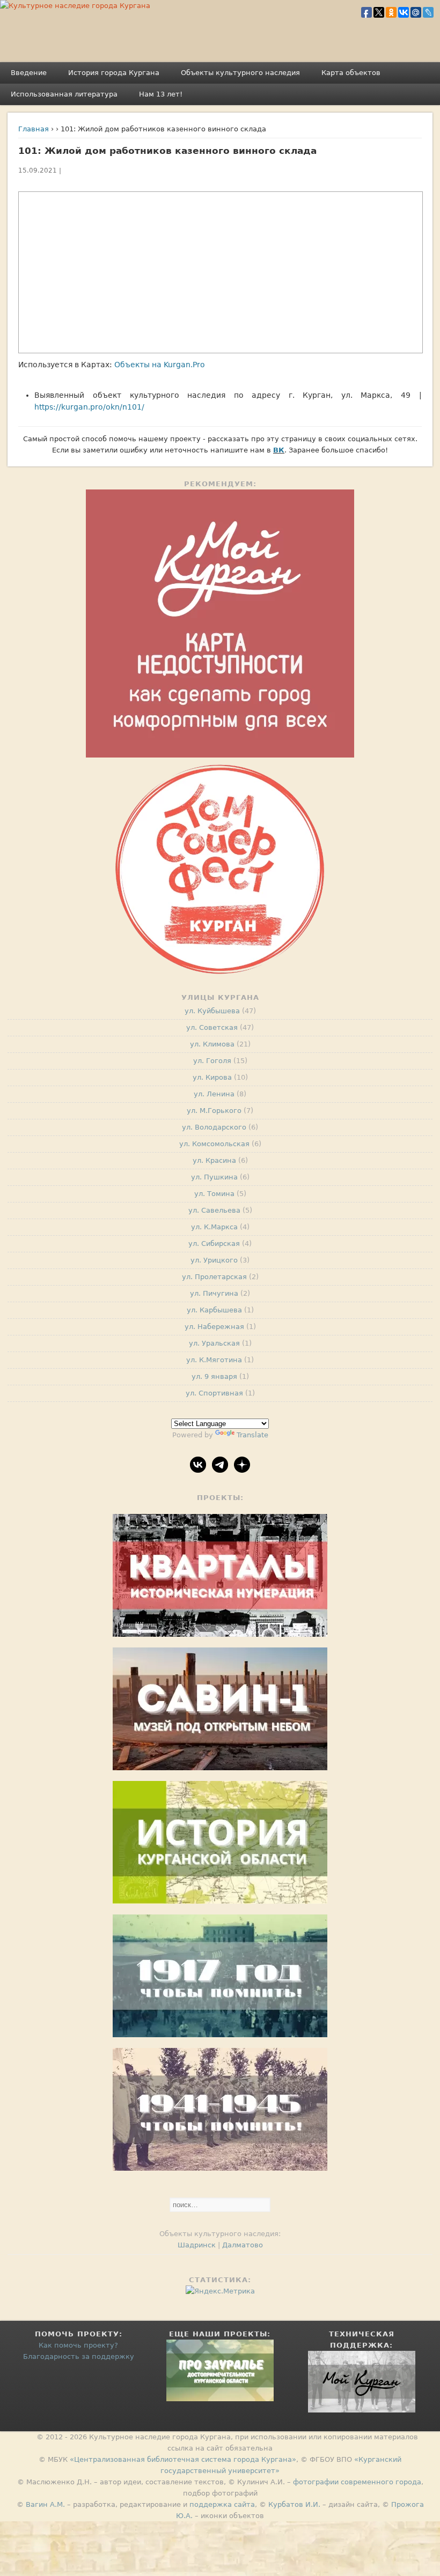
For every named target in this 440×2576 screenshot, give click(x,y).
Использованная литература (64, 94)
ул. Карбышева (214, 1310)
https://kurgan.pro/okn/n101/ (89, 407)
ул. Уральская (214, 1343)
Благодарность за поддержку (79, 2356)
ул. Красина (214, 1160)
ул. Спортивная (214, 1393)
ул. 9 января (214, 1376)
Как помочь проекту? (78, 2345)
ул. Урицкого (214, 1260)
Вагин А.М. (45, 2504)
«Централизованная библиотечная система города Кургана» (183, 2459)
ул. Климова (212, 1044)
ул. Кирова (212, 1077)
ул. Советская (212, 1027)
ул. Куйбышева (212, 1011)
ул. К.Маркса (214, 1227)
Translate (252, 1435)
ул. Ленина (214, 1094)
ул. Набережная (214, 1327)
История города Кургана (114, 73)
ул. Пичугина (214, 1293)
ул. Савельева (214, 1210)
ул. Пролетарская (214, 1277)
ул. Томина (214, 1194)
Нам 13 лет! (161, 94)
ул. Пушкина (214, 1177)
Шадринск (197, 2245)
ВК (279, 450)
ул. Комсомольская (214, 1144)
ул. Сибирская (214, 1244)
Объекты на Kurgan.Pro (160, 365)
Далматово (243, 2245)
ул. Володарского (214, 1127)
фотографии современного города (357, 2482)
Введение (29, 73)
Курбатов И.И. (294, 2504)
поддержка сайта (222, 2504)
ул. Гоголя (212, 1061)
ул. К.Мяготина (214, 1360)
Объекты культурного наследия (240, 73)
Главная (34, 129)
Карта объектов (351, 73)
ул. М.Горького (214, 1111)
